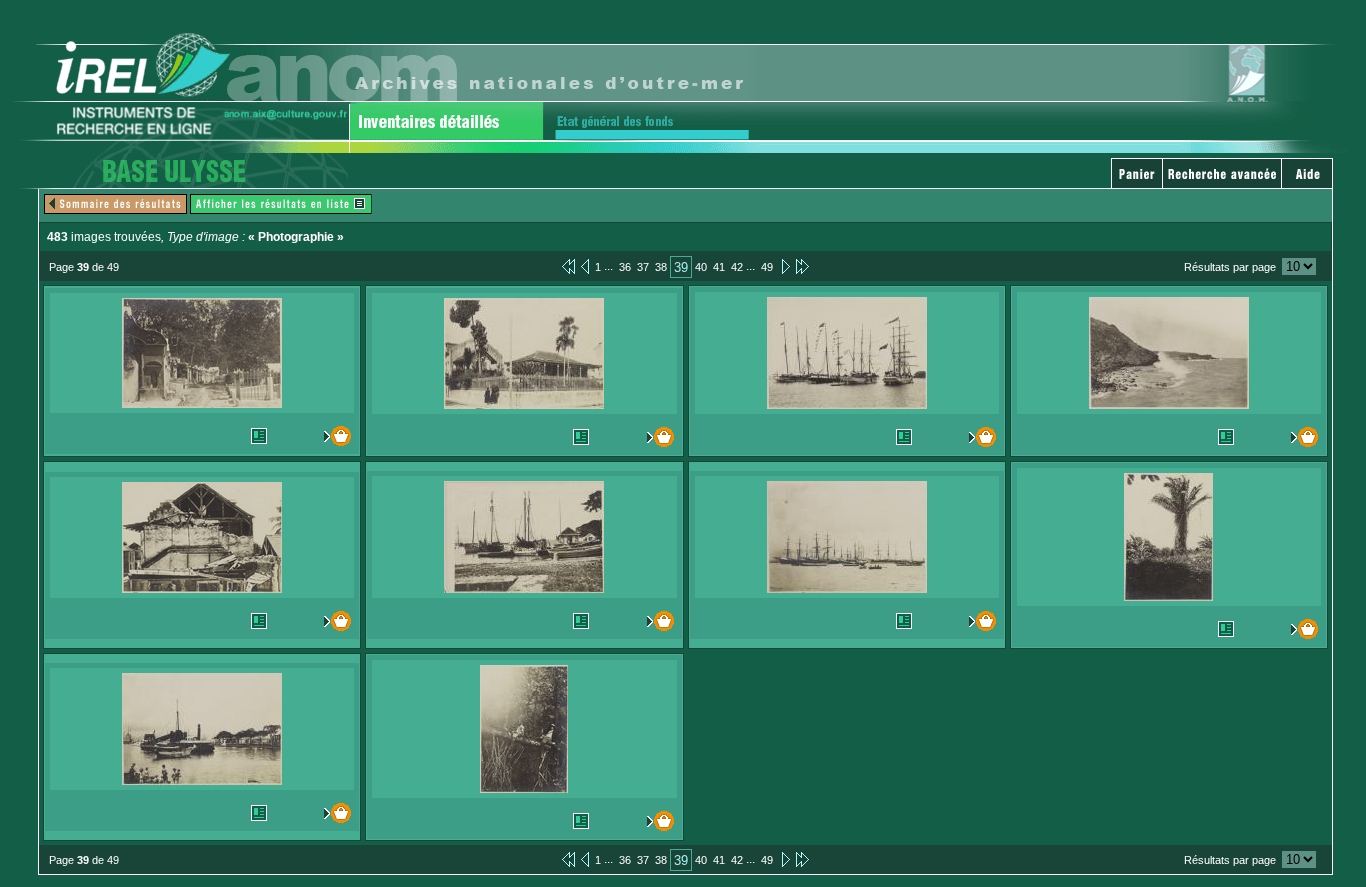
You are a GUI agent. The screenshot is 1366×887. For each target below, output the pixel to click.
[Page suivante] (784, 266)
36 (625, 267)
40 (701, 267)
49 (767, 267)
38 (661, 267)
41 (719, 267)
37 (643, 267)
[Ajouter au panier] (333, 436)
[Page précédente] (585, 266)
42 (737, 267)
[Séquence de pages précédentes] (568, 266)
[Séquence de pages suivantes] (802, 266)
